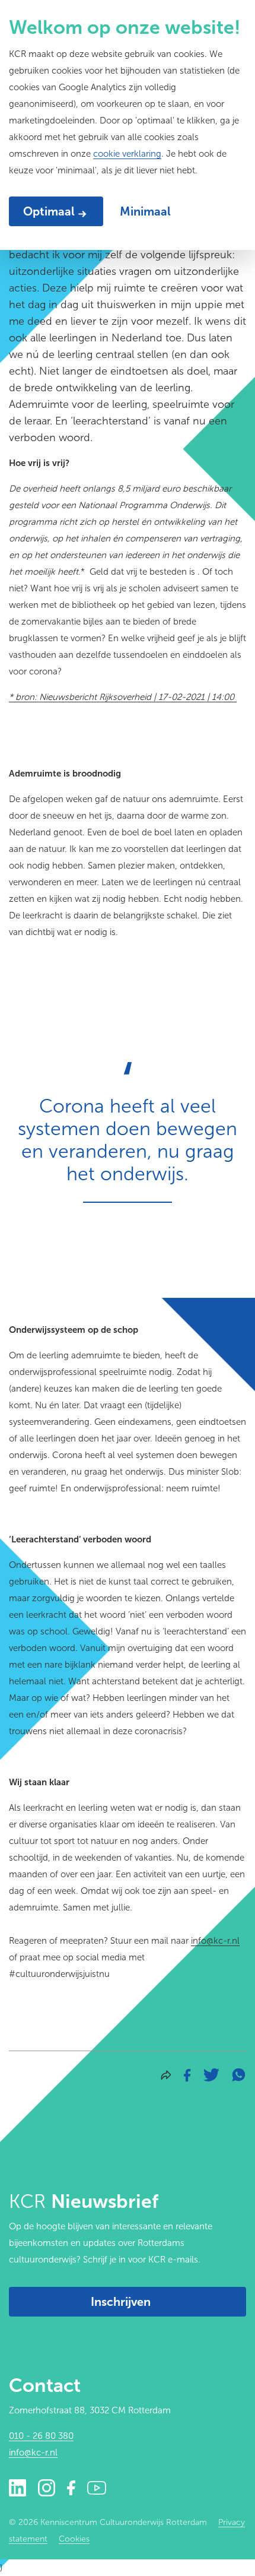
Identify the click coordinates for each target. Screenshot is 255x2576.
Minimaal (145, 211)
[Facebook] (187, 2074)
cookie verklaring (127, 154)
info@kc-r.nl (215, 1941)
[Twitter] (211, 2074)
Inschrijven (121, 2302)
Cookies (74, 2539)
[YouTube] (97, 2487)
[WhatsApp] (238, 2074)
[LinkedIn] (17, 2487)
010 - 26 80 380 (41, 2436)
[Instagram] (47, 2487)
